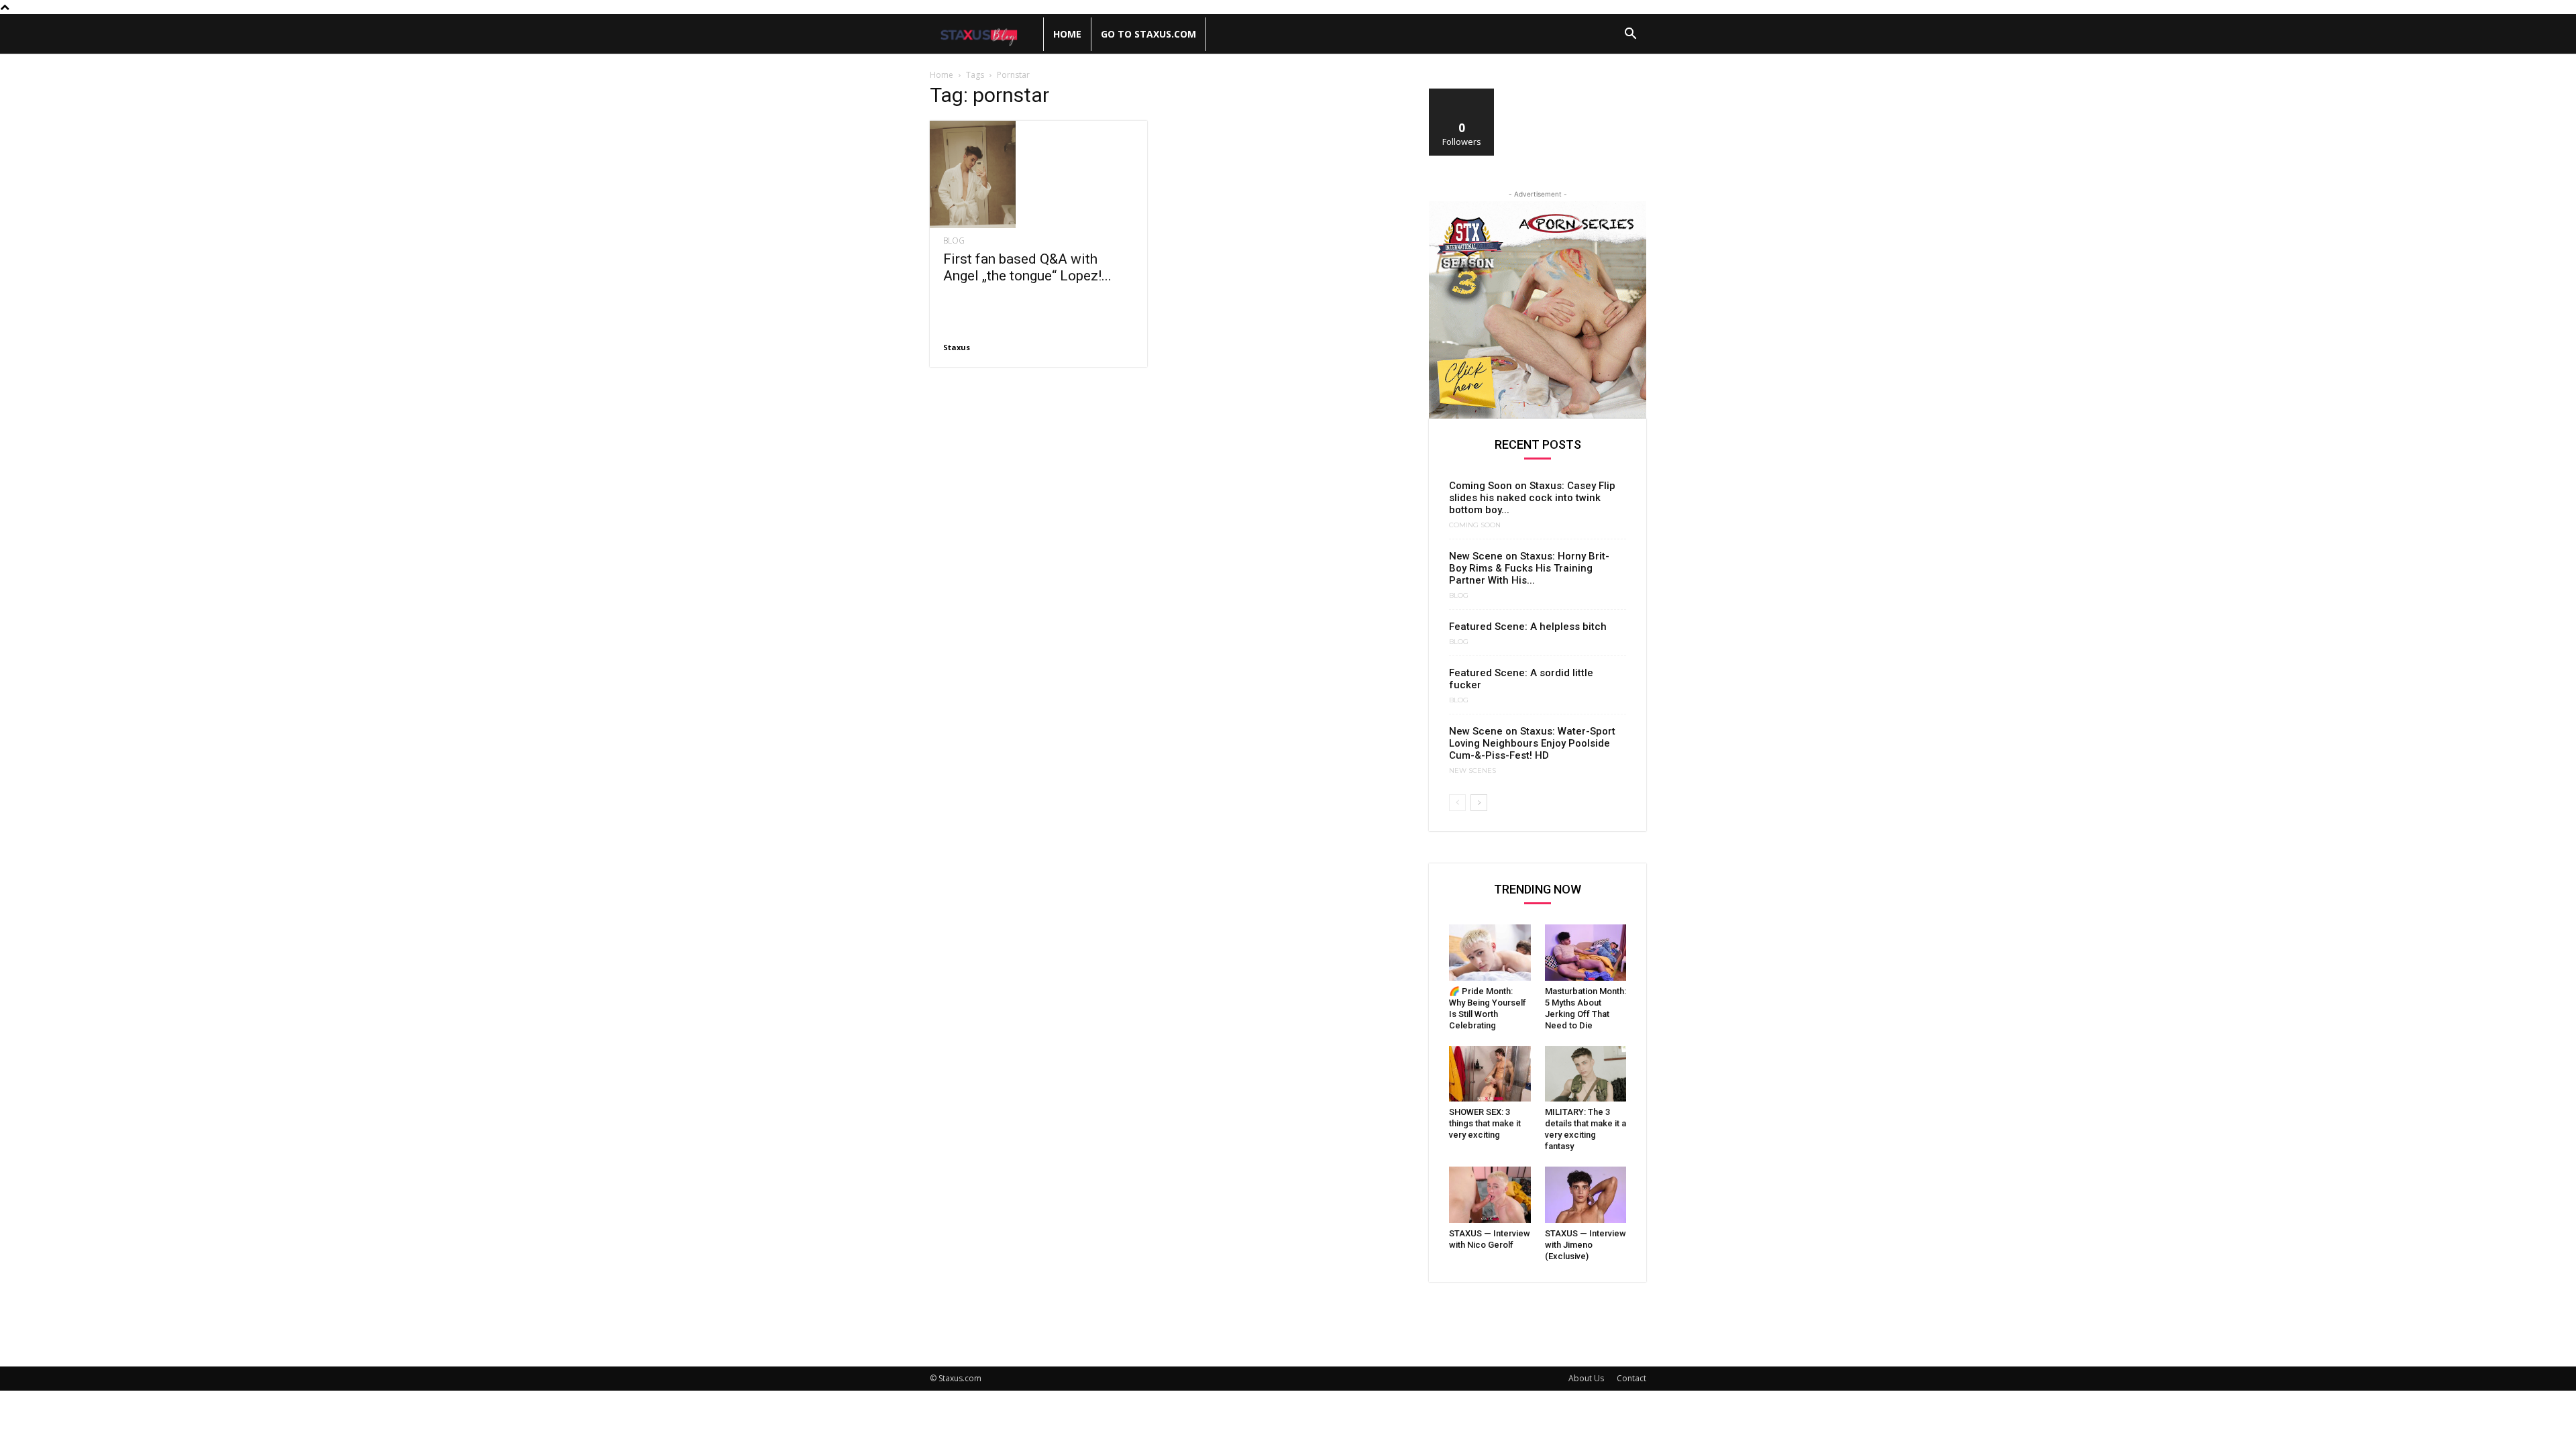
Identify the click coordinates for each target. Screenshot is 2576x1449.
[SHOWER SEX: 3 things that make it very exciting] (1490, 1074)
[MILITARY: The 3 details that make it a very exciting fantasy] (1586, 1074)
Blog (954, 241)
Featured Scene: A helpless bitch (1528, 627)
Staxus (957, 347)
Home (1067, 34)
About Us (1586, 1378)
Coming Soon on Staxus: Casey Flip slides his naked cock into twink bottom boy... (1532, 498)
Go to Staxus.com (1148, 34)
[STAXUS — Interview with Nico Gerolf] (1490, 1195)
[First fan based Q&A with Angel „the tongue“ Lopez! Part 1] (1038, 174)
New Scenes (1472, 771)
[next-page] (1479, 803)
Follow (1462, 94)
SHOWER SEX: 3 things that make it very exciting (1485, 1123)
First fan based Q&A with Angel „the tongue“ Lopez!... (1027, 267)
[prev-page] (1457, 803)
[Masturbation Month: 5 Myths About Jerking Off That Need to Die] (1586, 953)
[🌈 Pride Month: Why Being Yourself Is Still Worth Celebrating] (1490, 953)
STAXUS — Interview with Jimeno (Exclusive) (1586, 1245)
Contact (1631, 1378)
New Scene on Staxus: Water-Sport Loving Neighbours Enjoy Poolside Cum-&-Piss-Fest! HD (1532, 743)
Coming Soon (1475, 525)
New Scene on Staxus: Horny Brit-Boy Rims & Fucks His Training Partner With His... (1529, 568)
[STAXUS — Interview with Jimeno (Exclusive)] (1586, 1195)
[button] (1630, 35)
